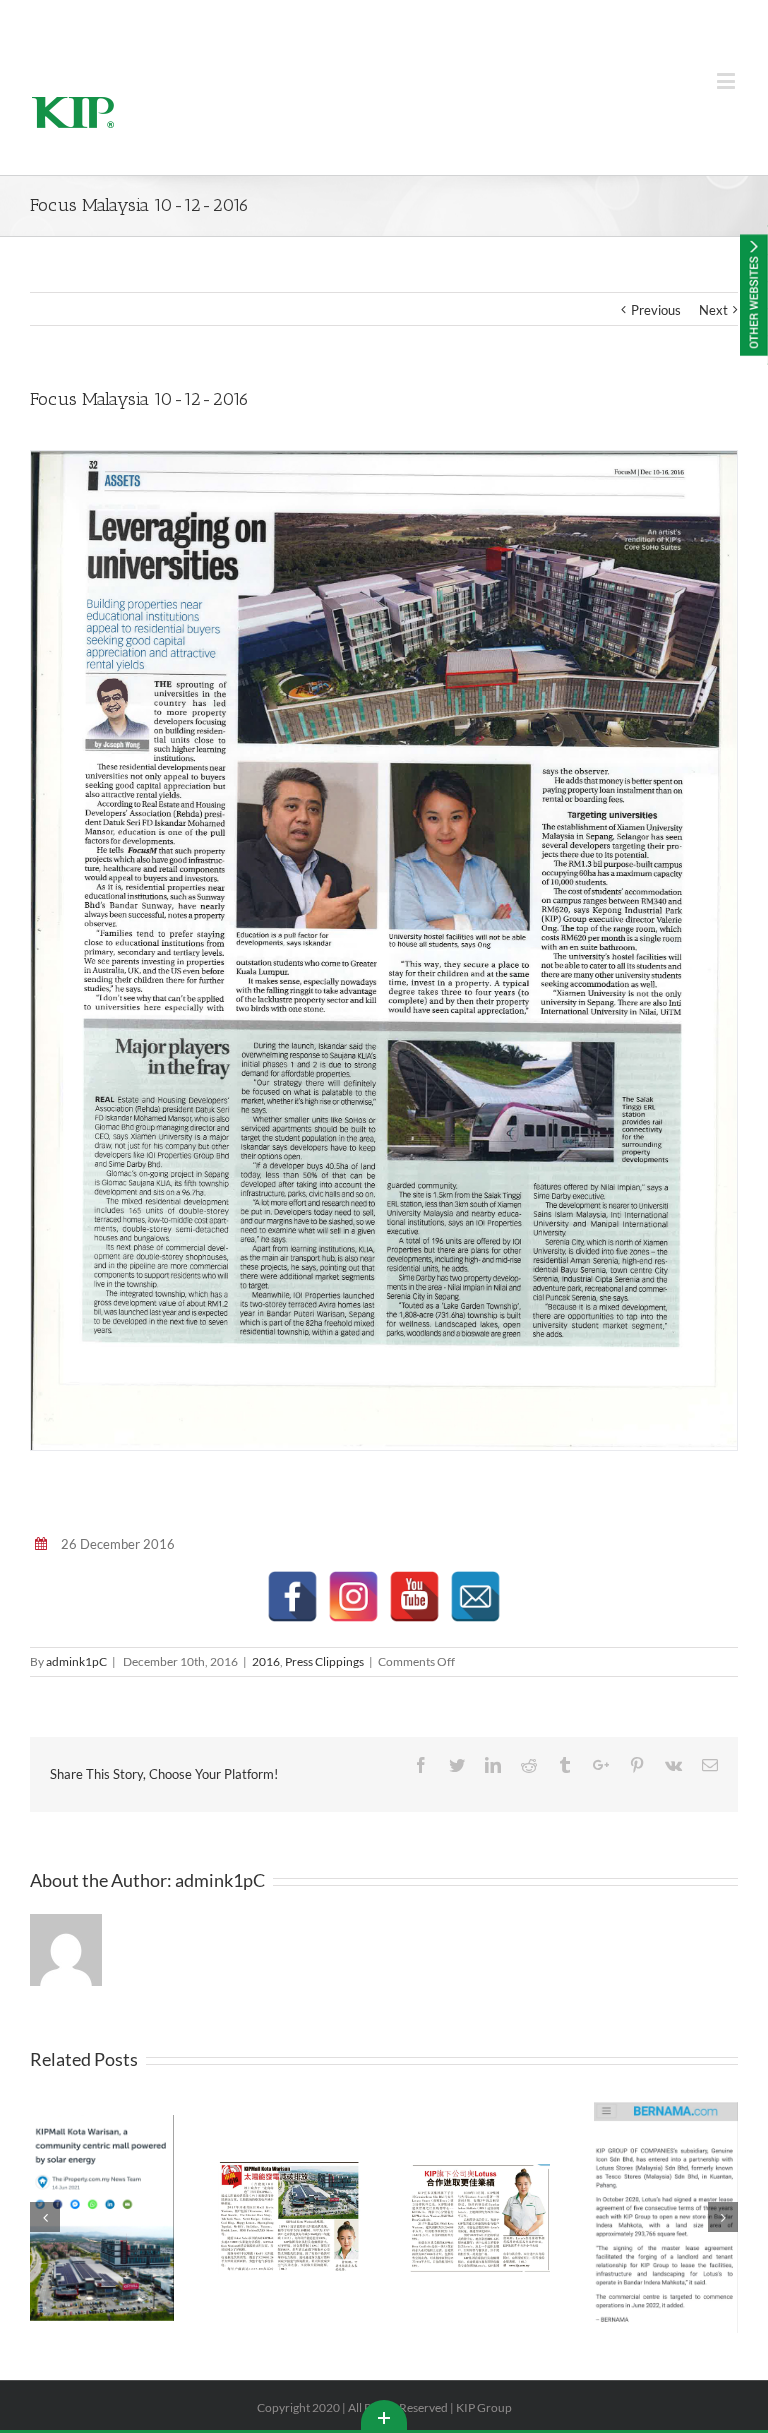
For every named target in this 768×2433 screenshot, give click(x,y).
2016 (266, 1661)
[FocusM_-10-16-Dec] (384, 949)
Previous (656, 310)
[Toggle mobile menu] (727, 80)
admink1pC (76, 1661)
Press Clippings (324, 1661)
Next (713, 310)
